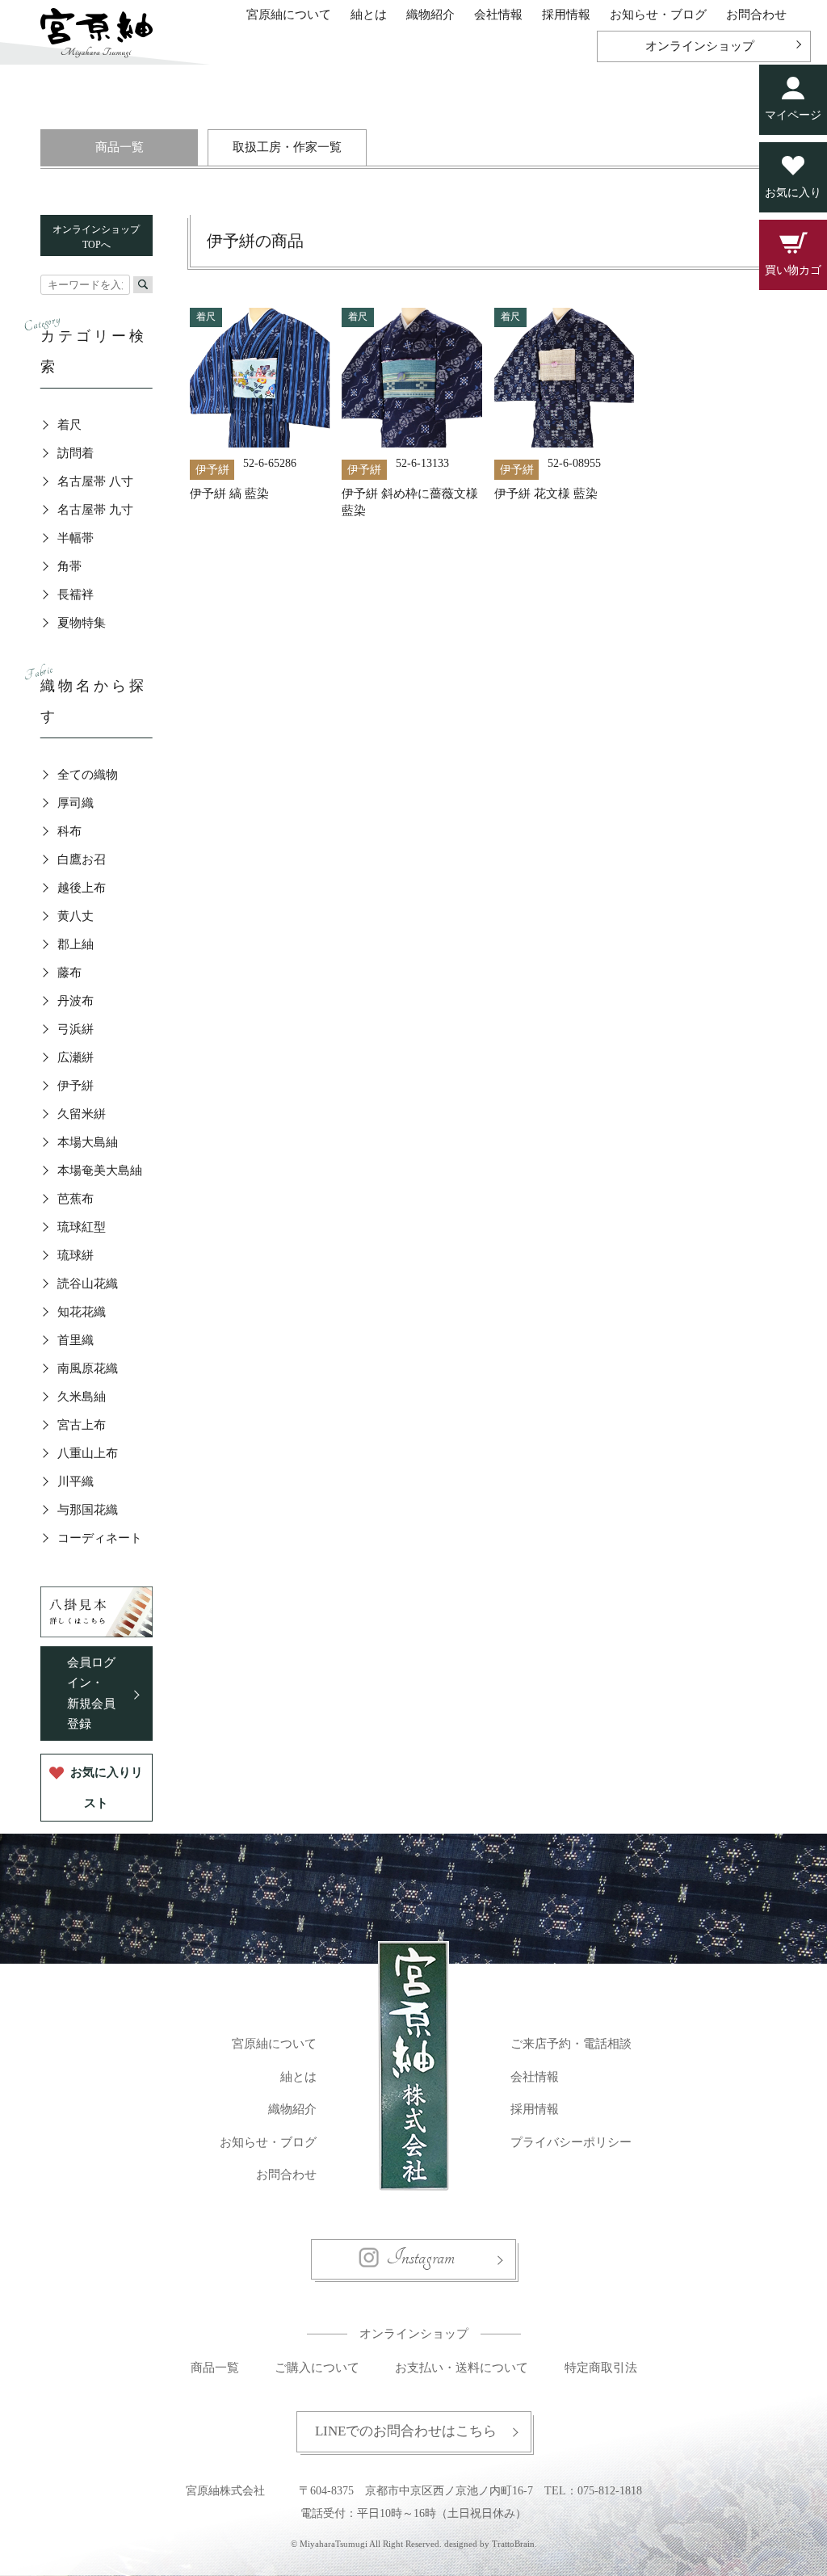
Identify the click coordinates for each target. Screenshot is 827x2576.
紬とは (369, 15)
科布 (69, 831)
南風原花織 (88, 1368)
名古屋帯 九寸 (95, 510)
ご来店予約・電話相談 (571, 2044)
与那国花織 (88, 1510)
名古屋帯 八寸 (95, 481)
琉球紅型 (82, 1227)
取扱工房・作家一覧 (287, 147)
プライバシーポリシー (571, 2142)
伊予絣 (76, 1086)
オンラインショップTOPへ (96, 237)
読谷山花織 (88, 1284)
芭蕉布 (76, 1199)
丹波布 (76, 1001)
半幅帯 (76, 538)
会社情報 (498, 15)
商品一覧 (120, 147)
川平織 (76, 1481)
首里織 (76, 1340)
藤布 (69, 973)
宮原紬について (289, 15)
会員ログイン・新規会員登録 (91, 1694)
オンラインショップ (700, 46)
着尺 (69, 425)
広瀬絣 (76, 1057)
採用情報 (566, 15)
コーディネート (100, 1538)
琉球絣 (76, 1255)
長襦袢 (76, 595)
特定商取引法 (601, 2368)
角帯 (69, 566)
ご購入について (317, 2368)
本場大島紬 (88, 1142)
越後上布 (82, 888)
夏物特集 (82, 623)
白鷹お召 (82, 859)
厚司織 (76, 803)
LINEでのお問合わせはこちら (406, 2431)
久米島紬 (82, 1397)
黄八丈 (76, 916)
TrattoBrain (513, 2544)
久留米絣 (82, 1114)
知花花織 (82, 1312)
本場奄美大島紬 (100, 1170)
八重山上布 (88, 1453)
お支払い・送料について (462, 2368)
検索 (143, 285)
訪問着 (76, 453)
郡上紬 (76, 944)
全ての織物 (88, 775)
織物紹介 (430, 15)
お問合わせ (756, 15)
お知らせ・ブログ (658, 15)
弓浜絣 (76, 1029)
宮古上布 (82, 1425)
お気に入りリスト (107, 1788)
